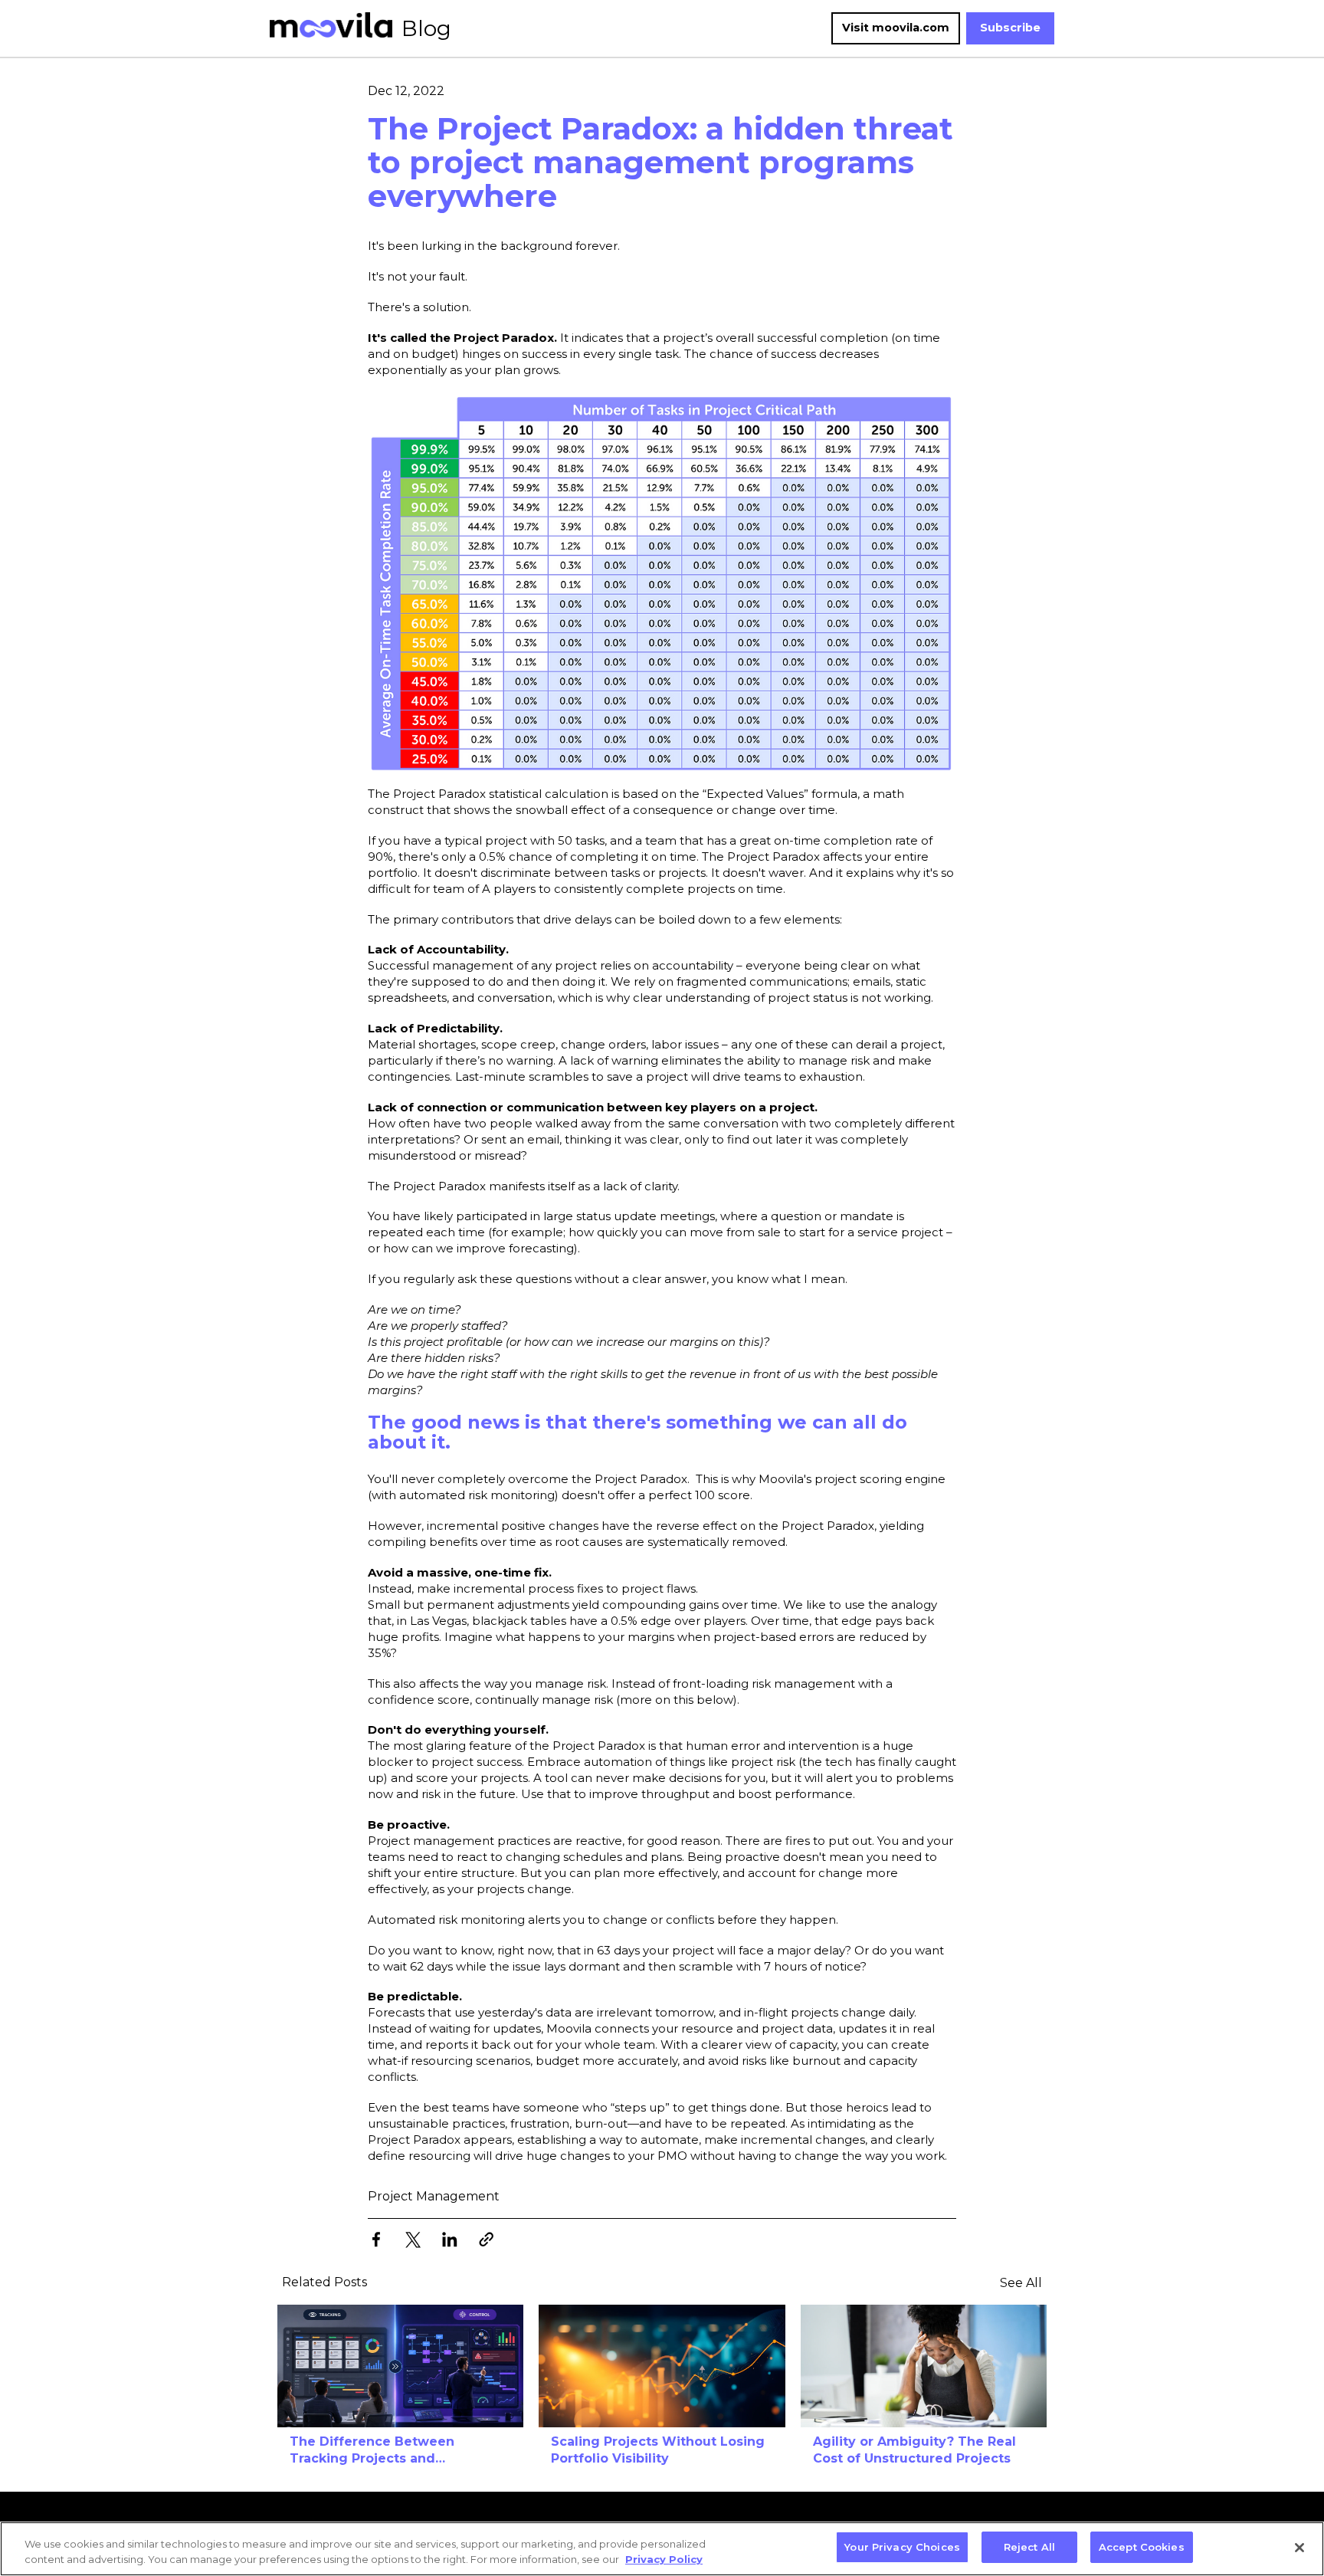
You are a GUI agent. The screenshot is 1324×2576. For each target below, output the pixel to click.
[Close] (1299, 2548)
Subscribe (1010, 28)
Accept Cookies (1142, 2547)
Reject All (1029, 2547)
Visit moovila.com (896, 28)
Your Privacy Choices (902, 2547)
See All (1021, 2283)
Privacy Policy (664, 2559)
